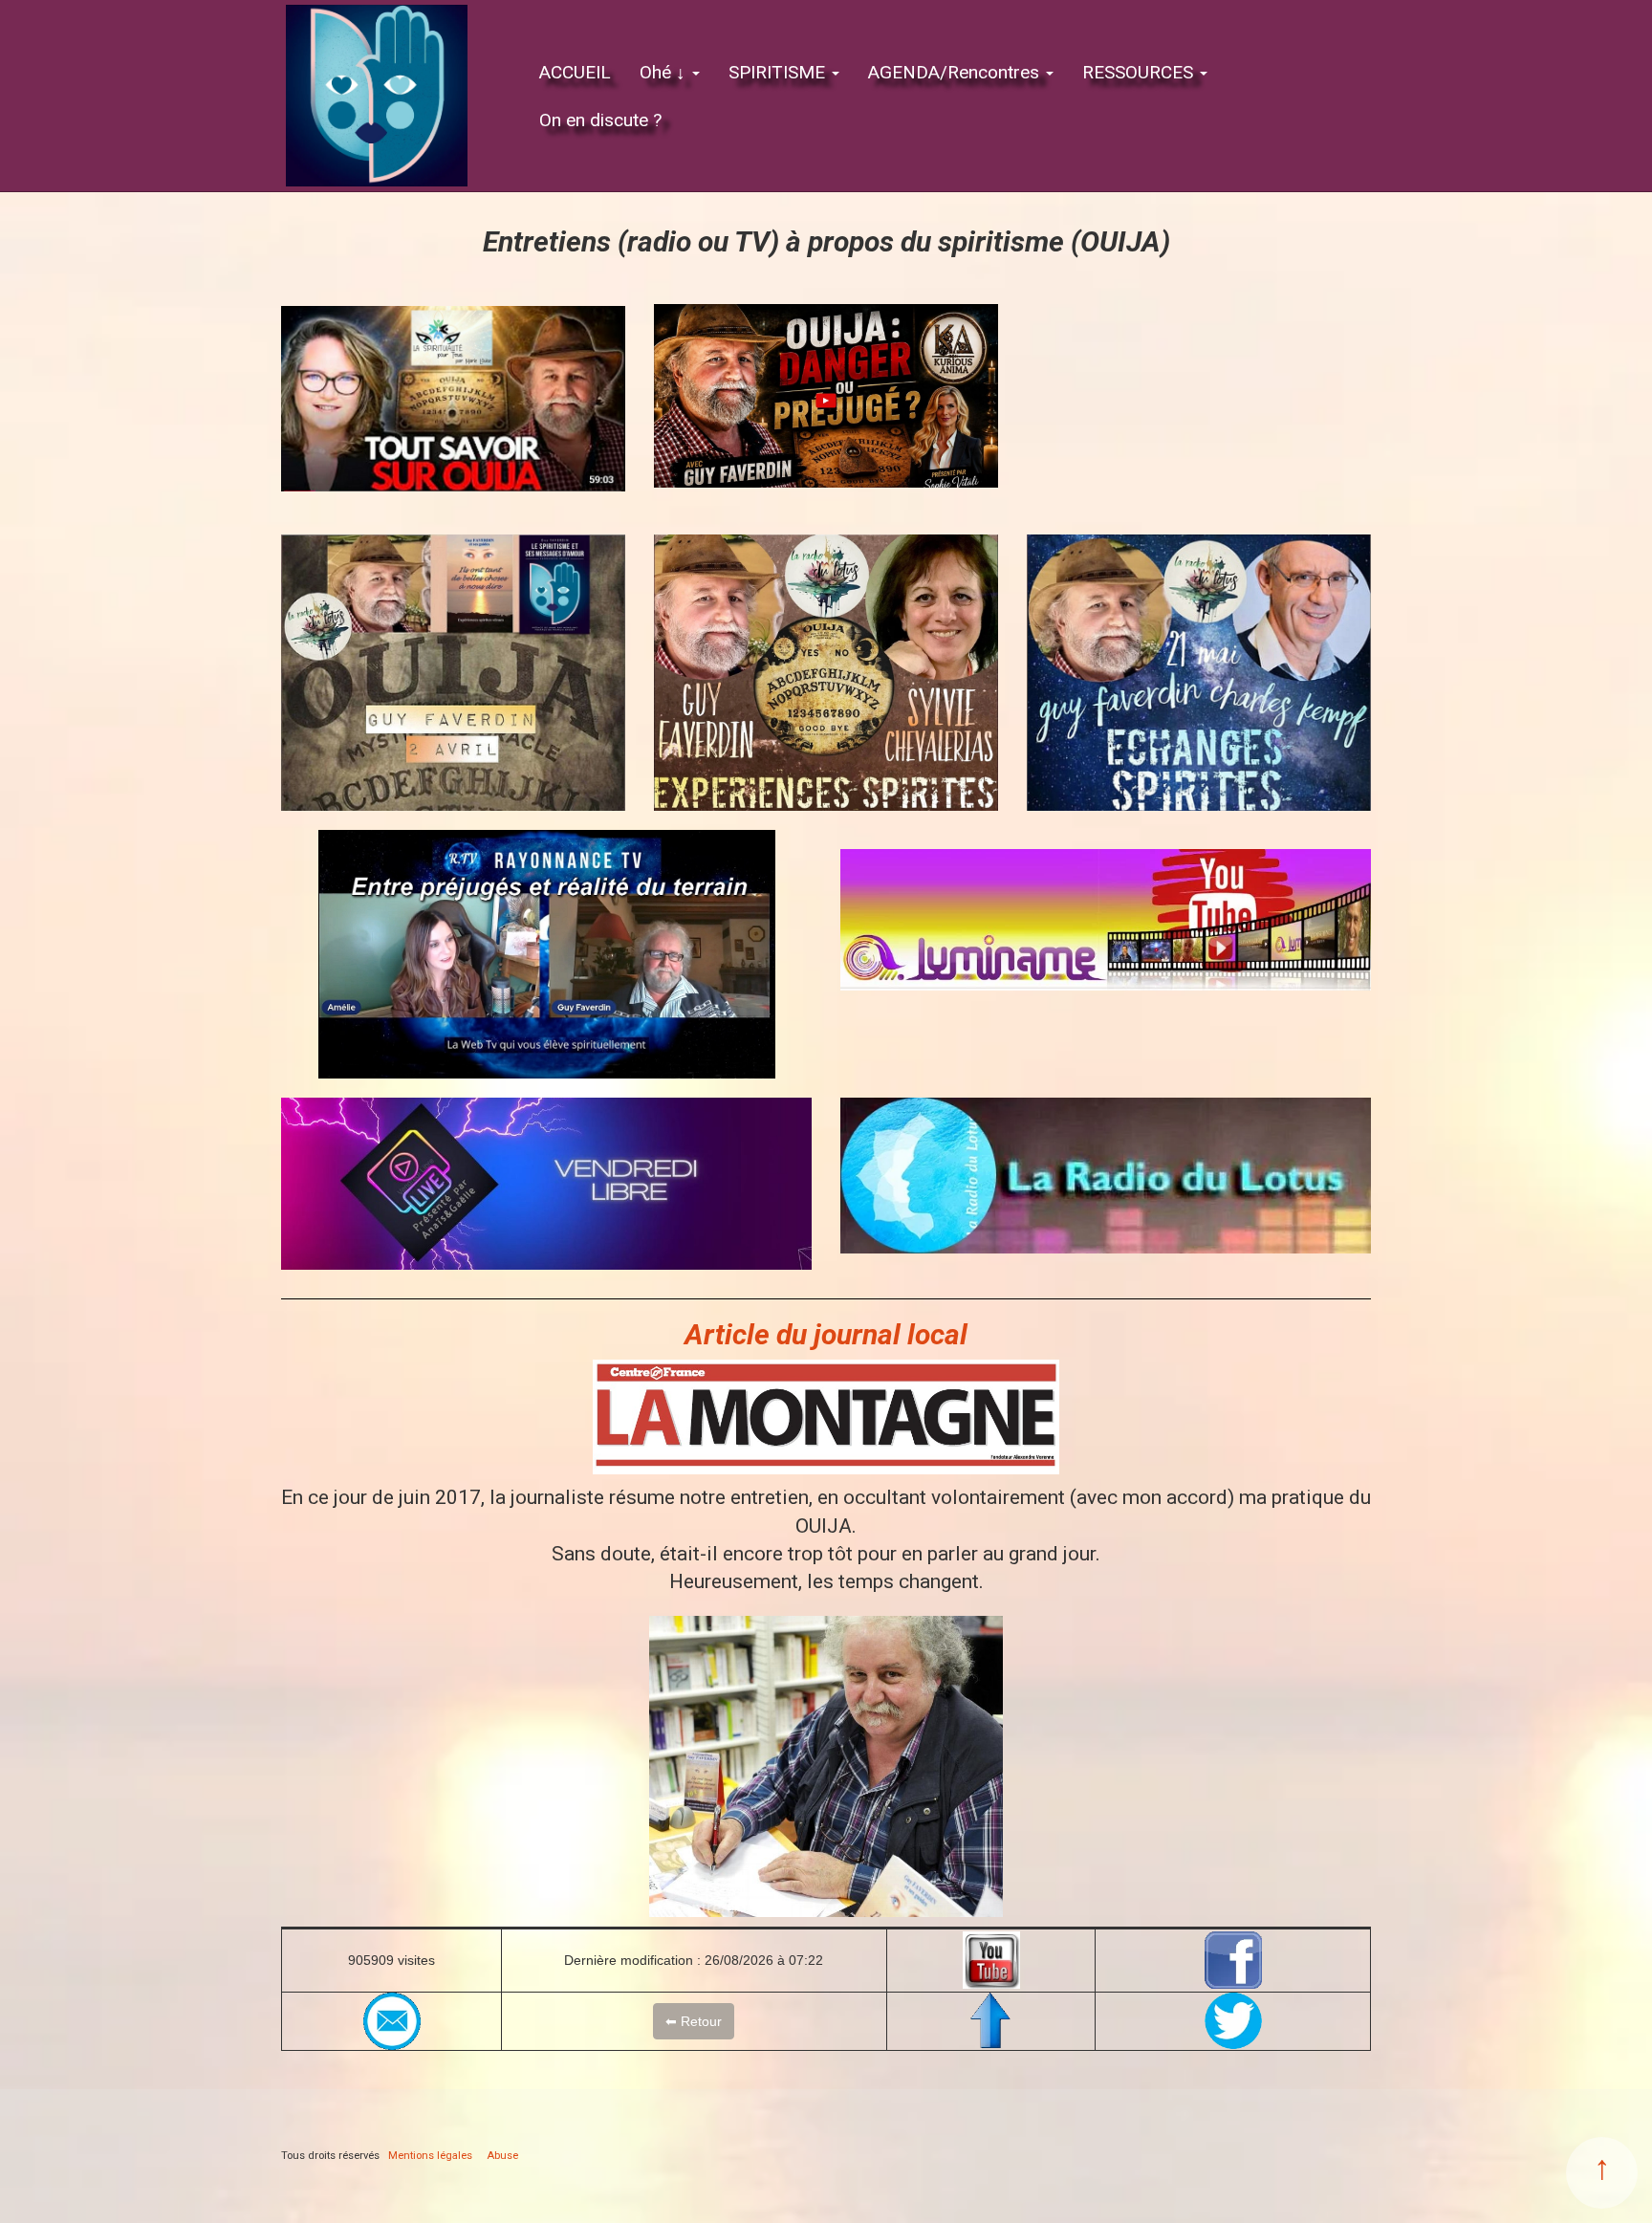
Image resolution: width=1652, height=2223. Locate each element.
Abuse (502, 2156)
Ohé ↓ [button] (665, 72)
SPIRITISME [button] (779, 72)
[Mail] (391, 2021)
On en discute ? (600, 120)
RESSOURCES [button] (1140, 72)
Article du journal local (826, 1334)
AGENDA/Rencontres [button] (956, 72)
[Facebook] (1233, 1960)
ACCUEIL (575, 72)
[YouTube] (991, 1960)
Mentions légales (430, 2156)
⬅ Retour (694, 2021)
